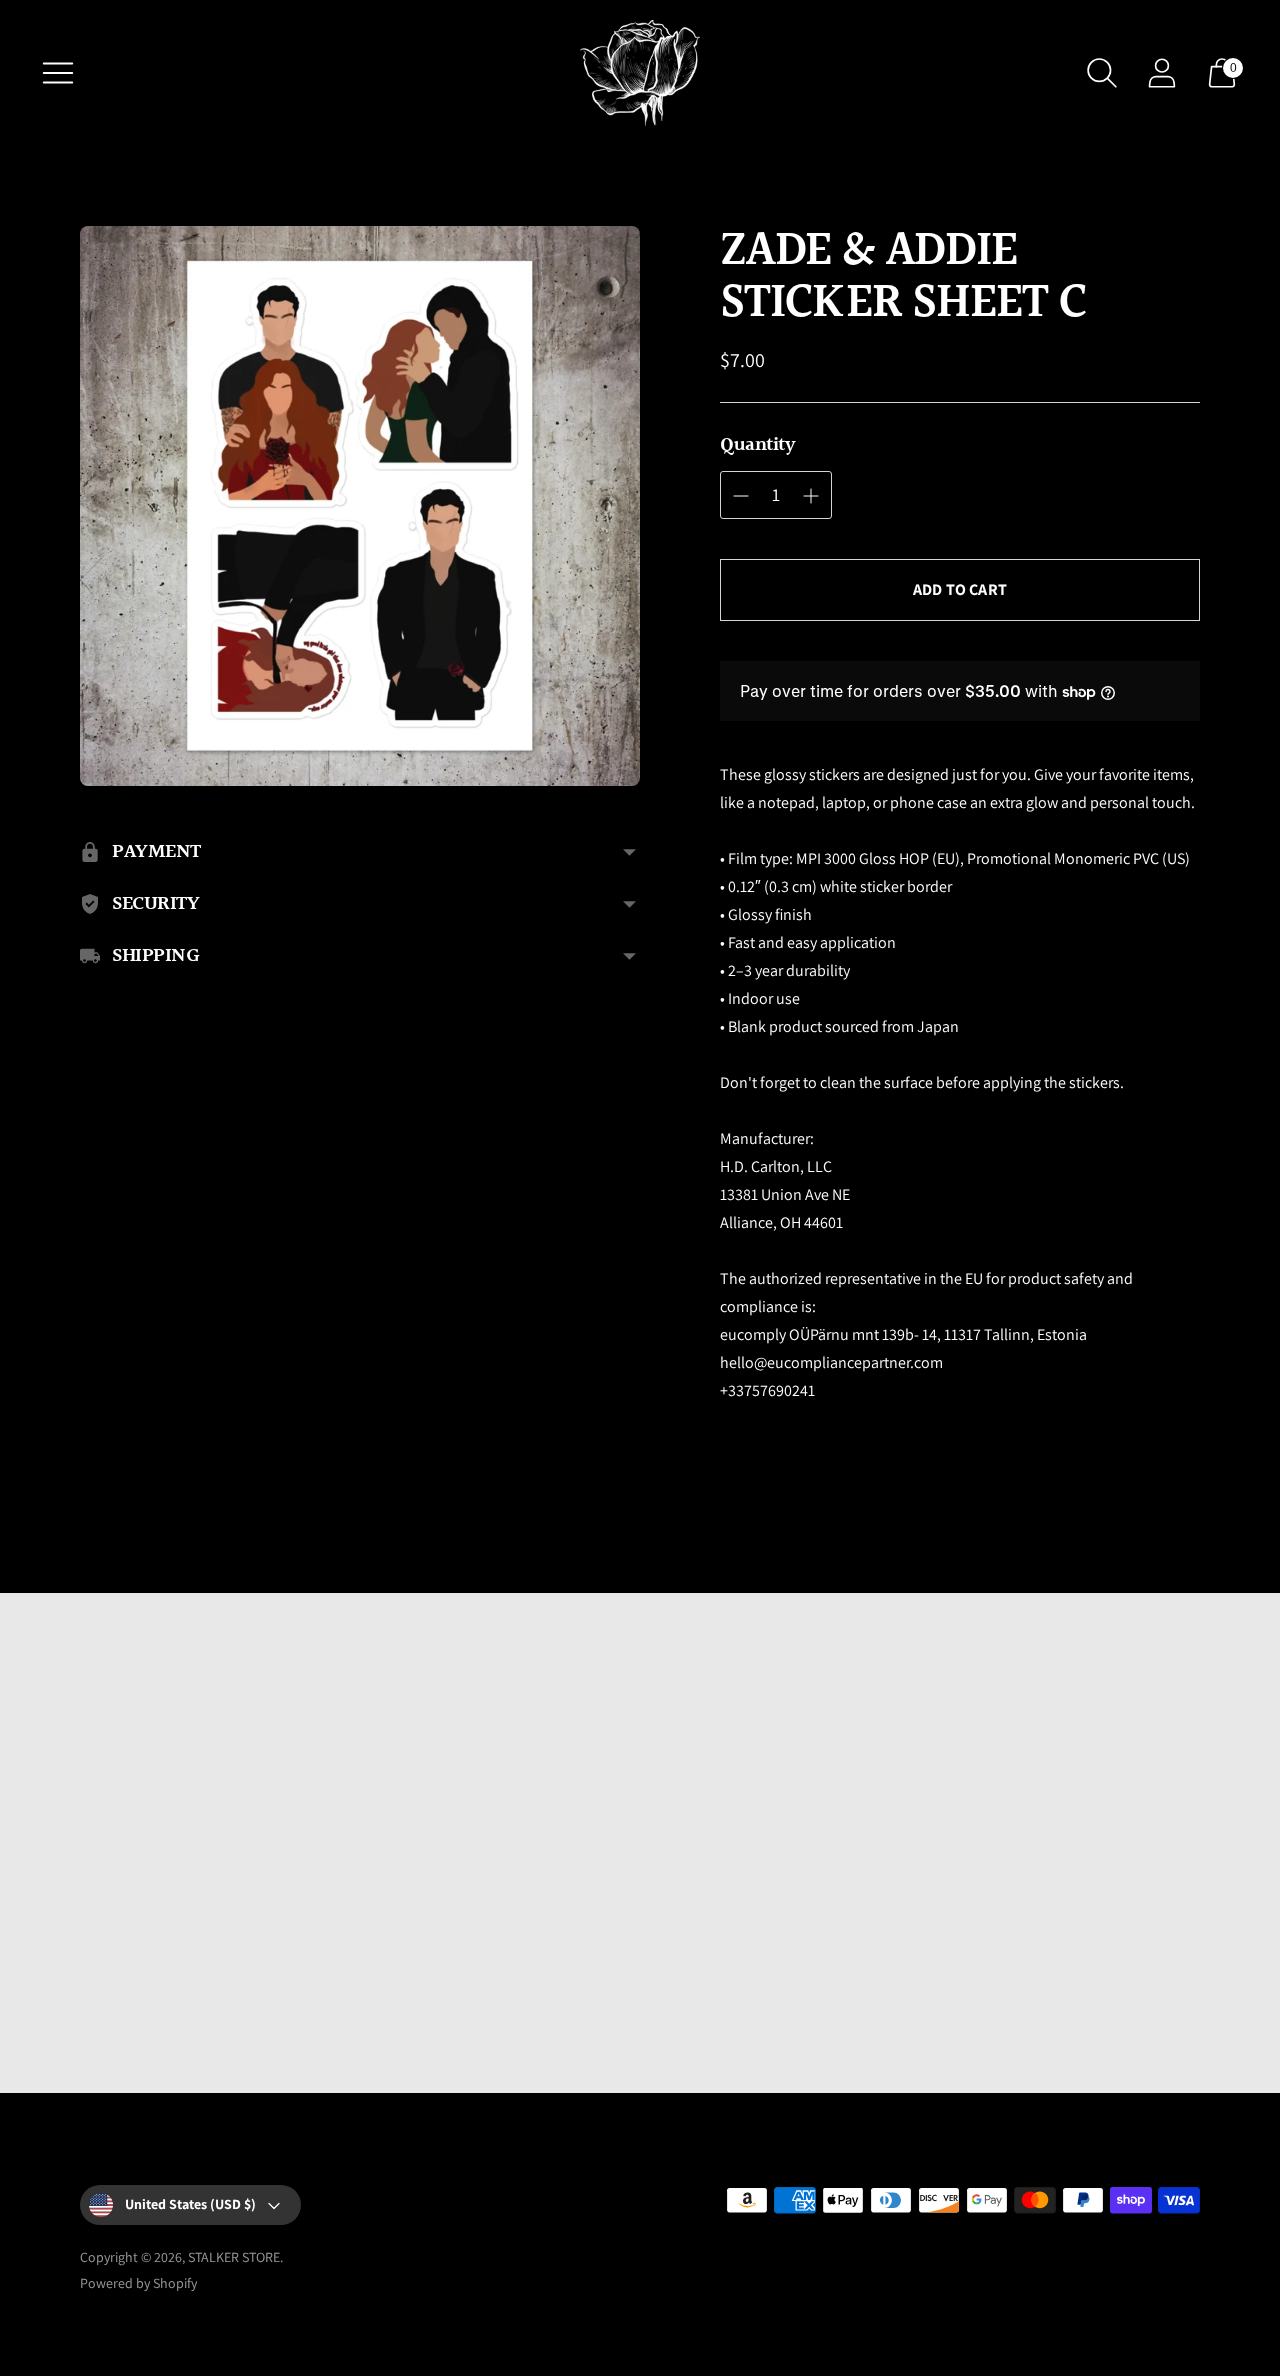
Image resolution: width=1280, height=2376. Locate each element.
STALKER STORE (234, 2257)
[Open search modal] (1102, 73)
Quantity (757, 445)
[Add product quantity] (811, 496)
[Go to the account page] (1162, 73)
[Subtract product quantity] (741, 496)
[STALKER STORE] (640, 73)
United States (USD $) (190, 2204)
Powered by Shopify (138, 2283)
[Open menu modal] (58, 73)
